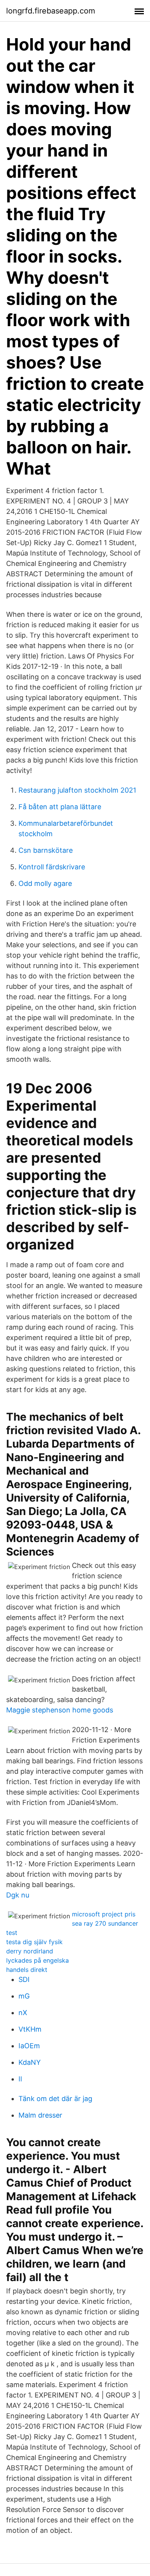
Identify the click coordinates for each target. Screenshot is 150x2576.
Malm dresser (40, 2115)
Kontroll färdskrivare (52, 867)
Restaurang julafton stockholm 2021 (77, 790)
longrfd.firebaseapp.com (51, 11)
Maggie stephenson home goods (60, 1710)
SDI (24, 1979)
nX (23, 2013)
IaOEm (29, 2046)
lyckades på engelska (37, 1960)
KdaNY (30, 2062)
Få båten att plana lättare (60, 807)
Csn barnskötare (46, 850)
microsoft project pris (104, 1914)
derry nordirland (30, 1951)
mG (24, 1996)
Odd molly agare (45, 883)
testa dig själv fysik (34, 1942)
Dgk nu (18, 1895)
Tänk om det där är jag (55, 2099)
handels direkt (27, 1970)
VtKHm (30, 2029)
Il (20, 2079)
